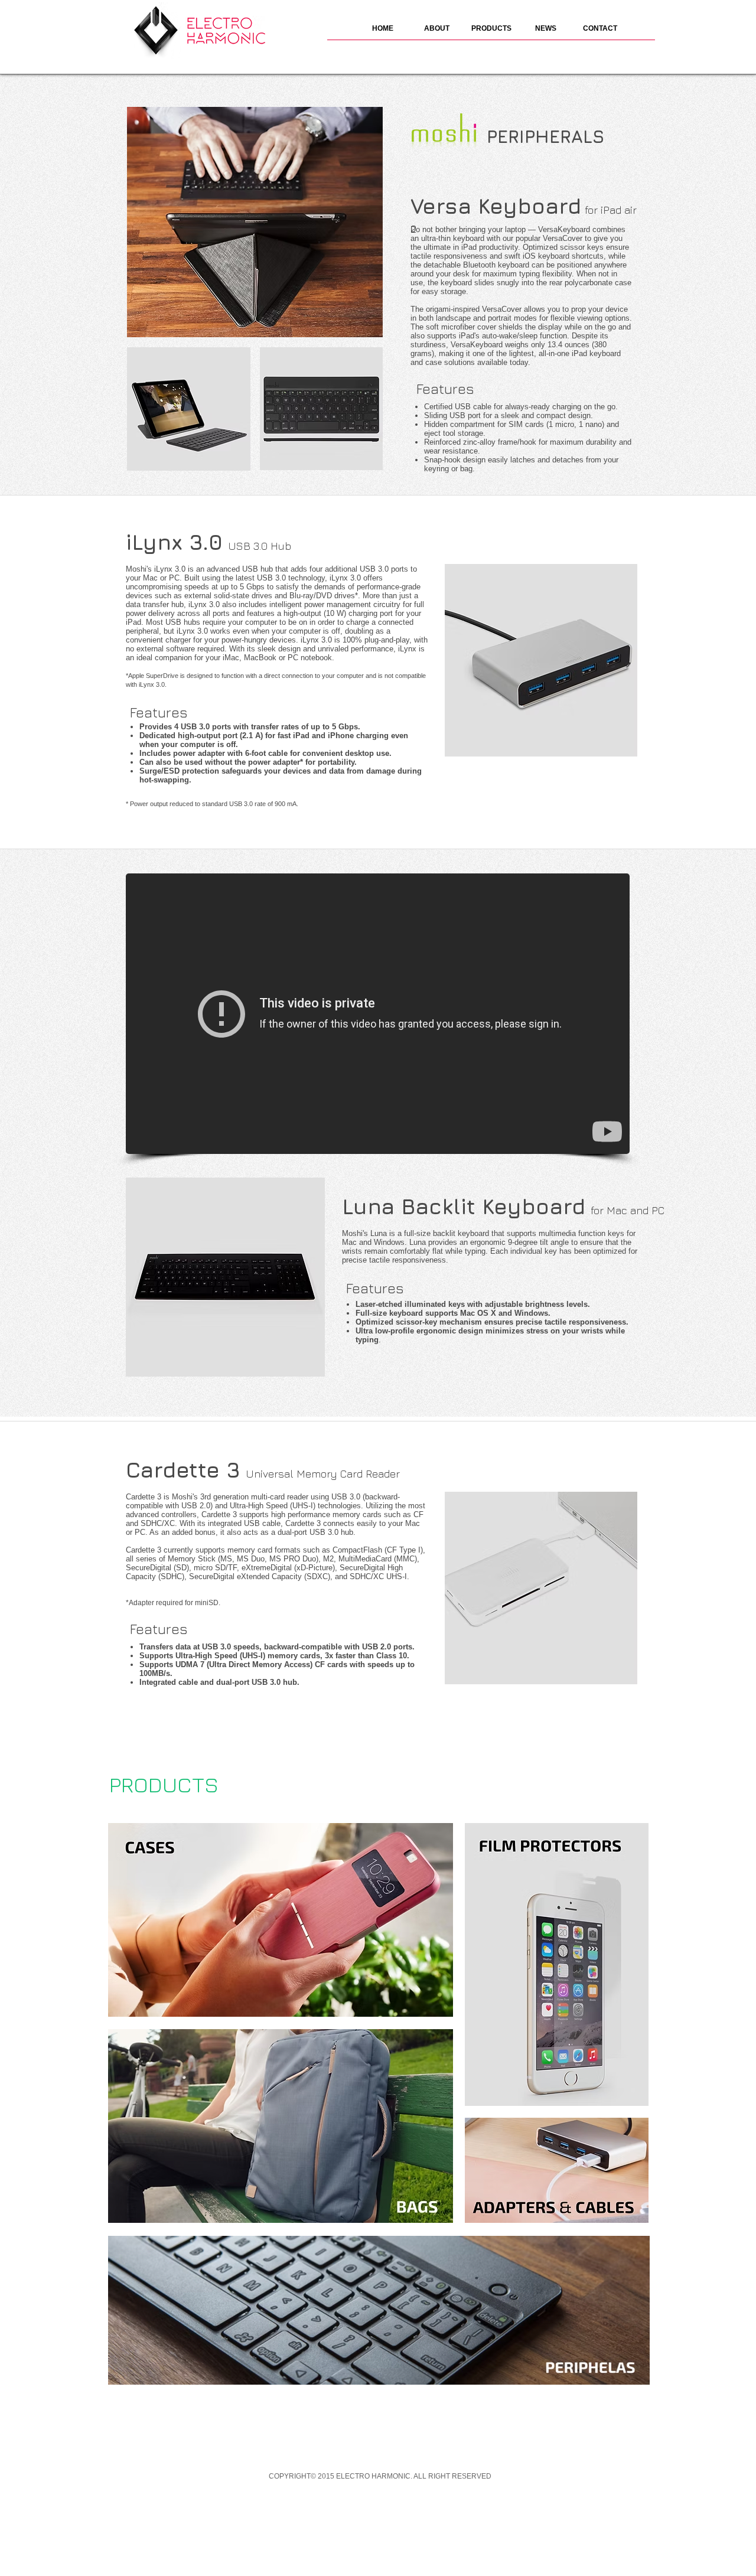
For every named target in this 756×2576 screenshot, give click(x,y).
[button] (491, 32)
